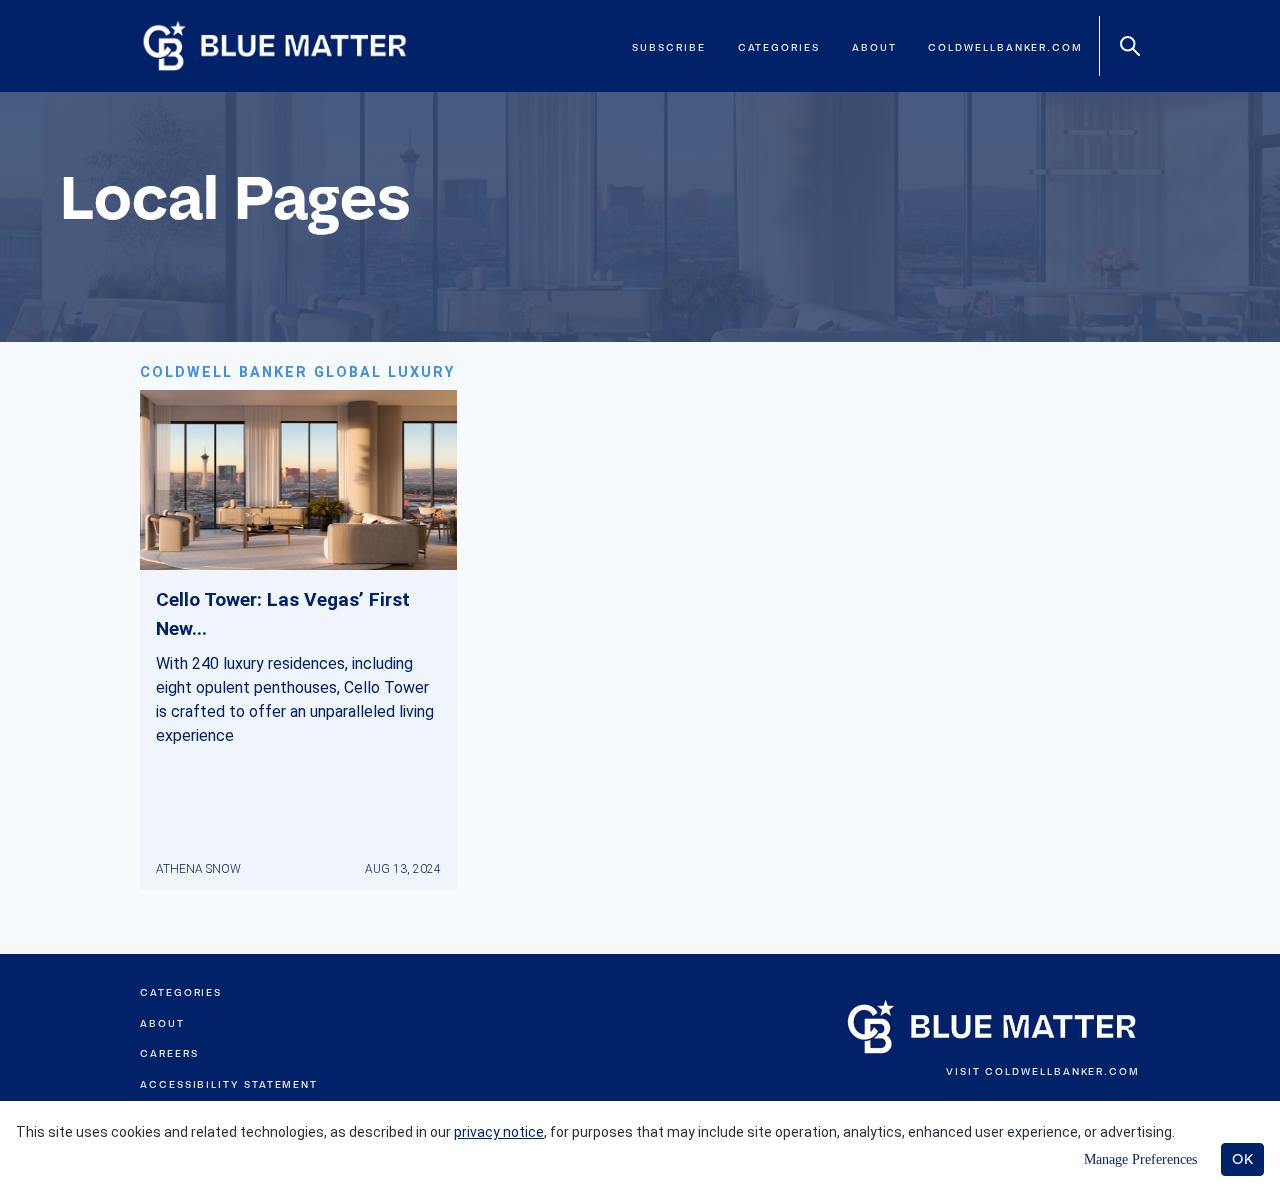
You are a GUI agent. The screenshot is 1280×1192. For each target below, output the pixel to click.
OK (1242, 1159)
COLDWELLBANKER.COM (1062, 1071)
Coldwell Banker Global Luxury (297, 372)
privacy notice (499, 1132)
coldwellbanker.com (1005, 47)
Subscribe (668, 47)
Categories (779, 47)
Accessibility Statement (229, 1084)
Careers (169, 1053)
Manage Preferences (1140, 1159)
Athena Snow (198, 869)
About (874, 47)
